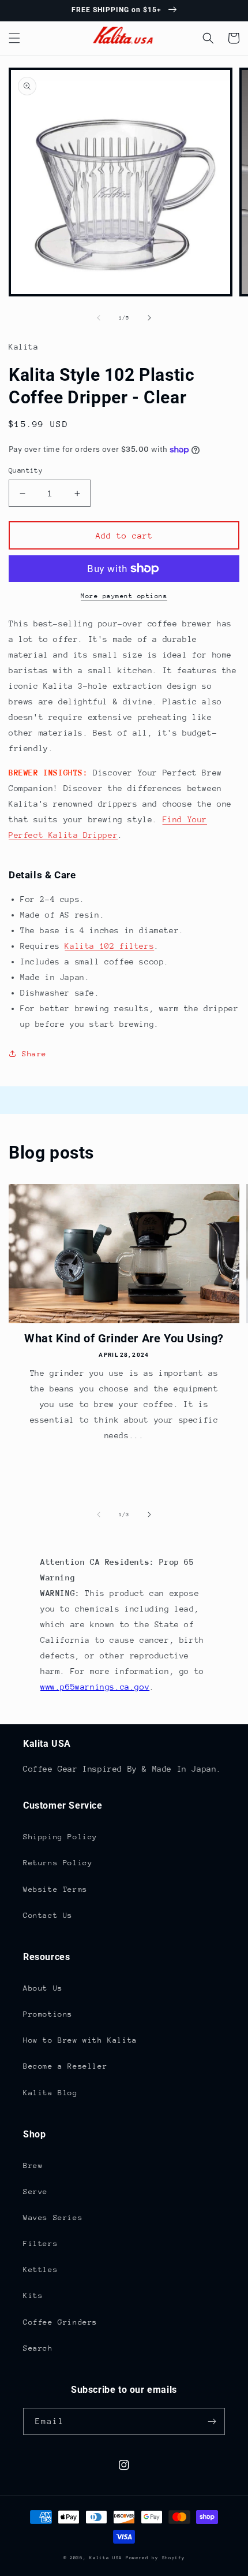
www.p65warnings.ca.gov (95, 1687)
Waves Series (53, 2217)
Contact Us (48, 1915)
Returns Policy (58, 1863)
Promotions (48, 2014)
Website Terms (55, 1889)
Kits (33, 2295)
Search (38, 2348)
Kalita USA (106, 2558)
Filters (40, 2243)
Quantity (26, 470)
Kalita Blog (50, 2093)
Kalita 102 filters (109, 946)
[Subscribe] (212, 2421)
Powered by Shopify (155, 2558)
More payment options (124, 596)
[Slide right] (149, 318)
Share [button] (34, 1054)
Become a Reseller (65, 2066)
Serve (35, 2191)
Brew (33, 2165)
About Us (43, 1988)
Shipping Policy (60, 1837)
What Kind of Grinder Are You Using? (124, 1338)
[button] (14, 38)
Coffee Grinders (60, 2322)
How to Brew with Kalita (80, 2040)
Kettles (40, 2269)
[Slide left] (99, 318)
